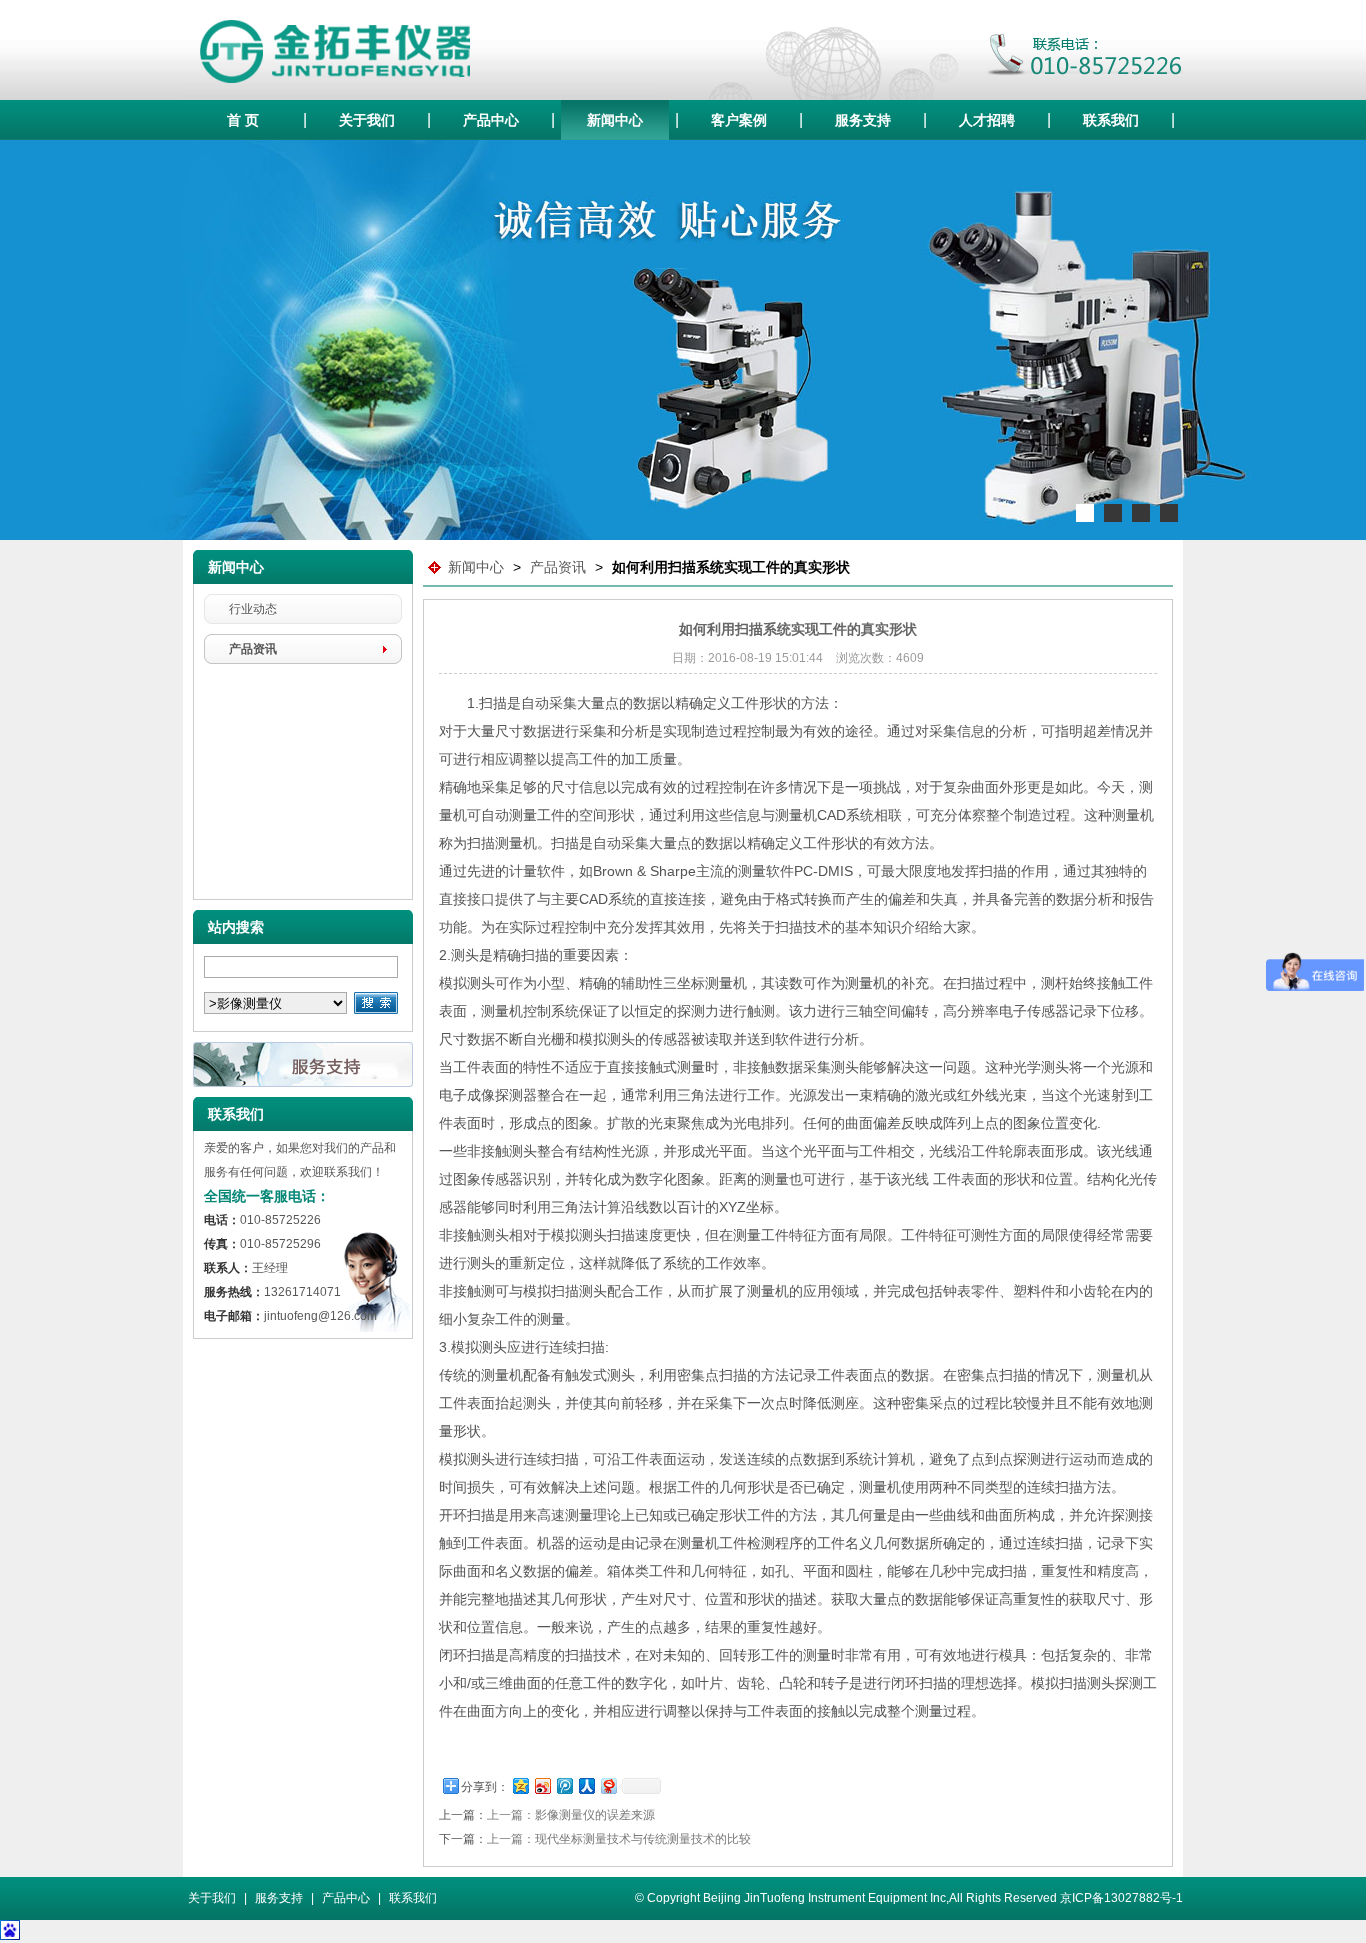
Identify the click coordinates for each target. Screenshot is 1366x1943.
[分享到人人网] (586, 1785)
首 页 (243, 120)
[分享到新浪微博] (542, 1785)
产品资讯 (253, 649)
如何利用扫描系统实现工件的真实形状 (731, 567)
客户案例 (739, 120)
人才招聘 (987, 120)
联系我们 (1111, 120)
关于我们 (367, 120)
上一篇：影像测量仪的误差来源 (571, 1815)
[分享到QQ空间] (520, 1785)
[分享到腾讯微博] (564, 1785)
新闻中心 (615, 120)
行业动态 (253, 609)
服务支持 (863, 120)
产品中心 (491, 120)
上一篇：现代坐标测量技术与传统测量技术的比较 (619, 1839)
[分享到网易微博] (608, 1785)
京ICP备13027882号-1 (1121, 1898)
